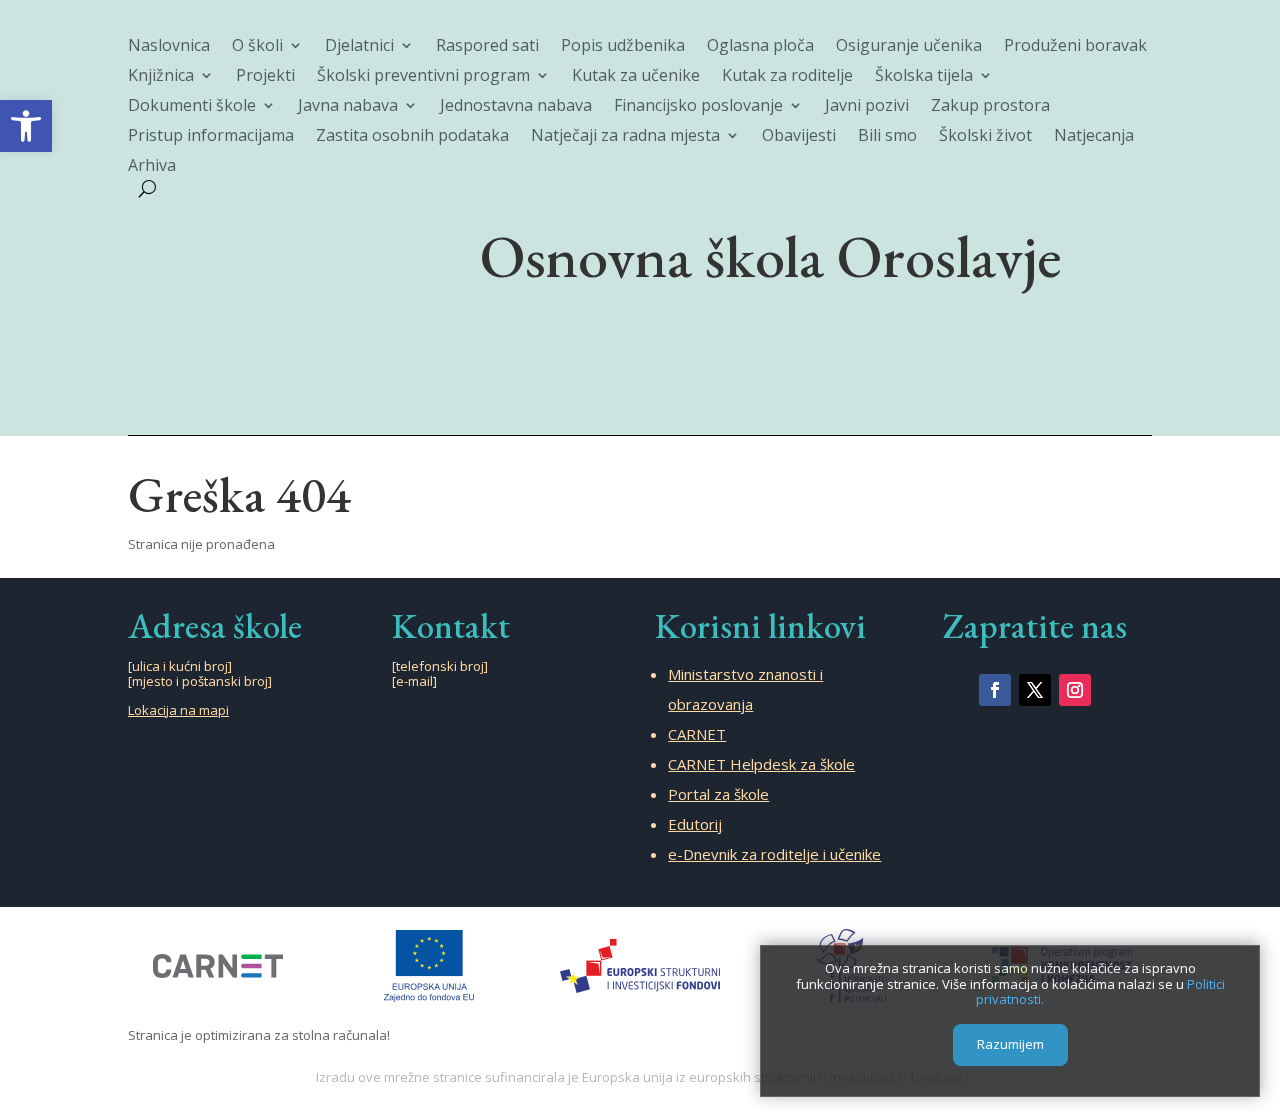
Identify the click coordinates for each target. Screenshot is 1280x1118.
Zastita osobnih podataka (412, 137)
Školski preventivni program (423, 77)
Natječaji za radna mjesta (625, 137)
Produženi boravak (1075, 47)
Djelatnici (359, 47)
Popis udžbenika (623, 47)
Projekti (265, 77)
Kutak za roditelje (787, 77)
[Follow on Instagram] (1075, 690)
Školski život (985, 137)
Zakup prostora (990, 107)
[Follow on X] (1035, 690)
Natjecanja (1094, 137)
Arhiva (152, 167)
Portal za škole (718, 794)
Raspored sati (487, 47)
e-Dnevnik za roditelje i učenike (774, 854)
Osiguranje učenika (909, 47)
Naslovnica (169, 47)
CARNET (697, 734)
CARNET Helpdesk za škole (761, 764)
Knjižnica (161, 77)
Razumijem (1010, 1045)
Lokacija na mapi (178, 710)
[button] (26, 126)
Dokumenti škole (192, 107)
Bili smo (887, 137)
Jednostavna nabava (516, 107)
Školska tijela (924, 77)
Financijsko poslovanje (698, 107)
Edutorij (695, 824)
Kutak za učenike (636, 77)
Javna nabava (348, 107)
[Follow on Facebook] (995, 690)
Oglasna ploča (760, 47)
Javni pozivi (867, 107)
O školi (257, 47)
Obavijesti (799, 137)
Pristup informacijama (211, 137)
